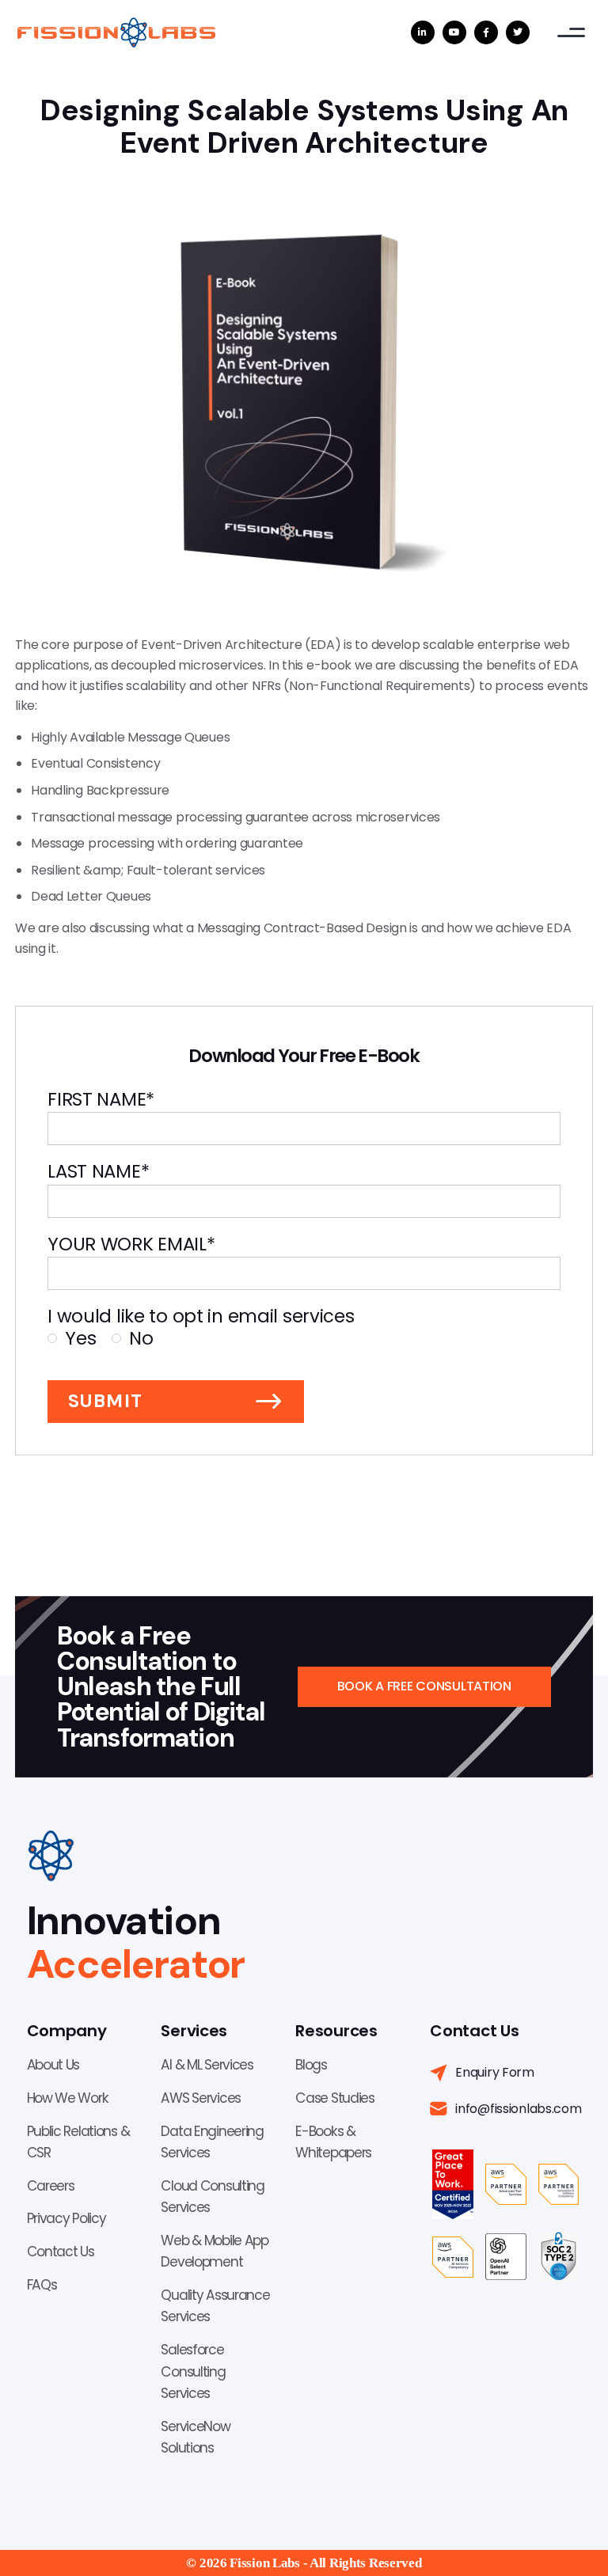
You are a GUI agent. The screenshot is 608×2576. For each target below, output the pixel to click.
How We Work (68, 2098)
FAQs (42, 2285)
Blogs (311, 2065)
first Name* (101, 1100)
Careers (51, 2186)
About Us (53, 2065)
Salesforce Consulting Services (193, 2371)
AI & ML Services (207, 2065)
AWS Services (201, 2098)
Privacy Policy (66, 2218)
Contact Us (61, 2252)
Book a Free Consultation (424, 1686)
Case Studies (335, 2098)
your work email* (131, 1244)
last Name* (98, 1172)
